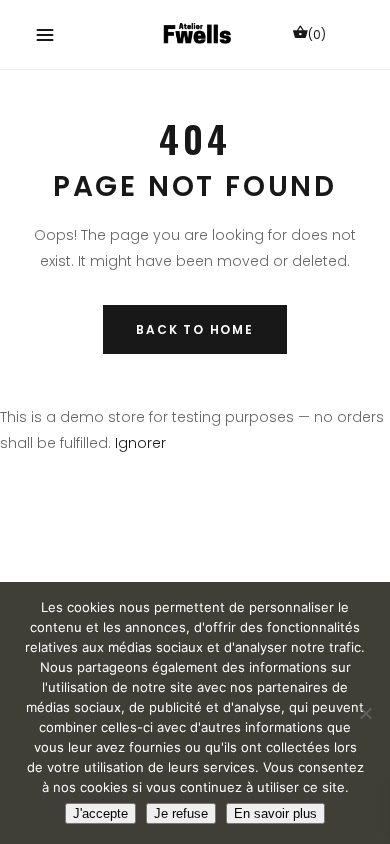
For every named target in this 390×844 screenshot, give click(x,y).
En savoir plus (275, 813)
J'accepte (100, 813)
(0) (317, 34)
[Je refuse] (365, 713)
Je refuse (181, 813)
